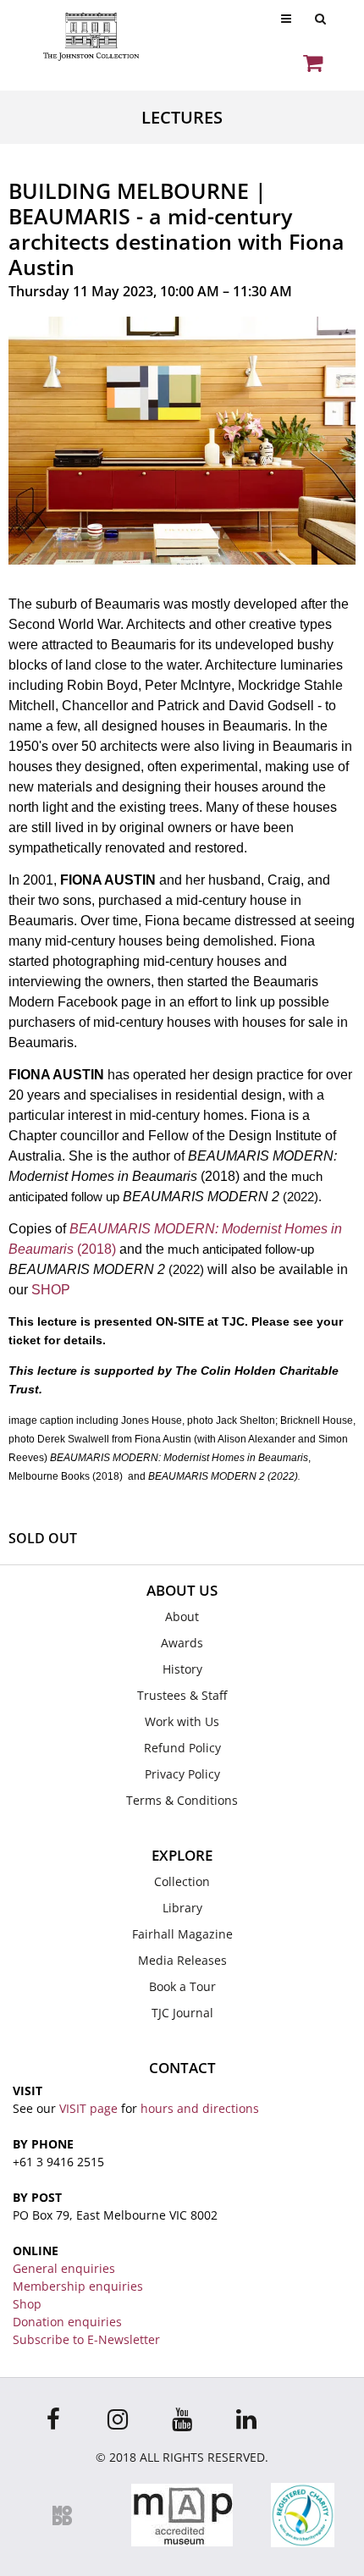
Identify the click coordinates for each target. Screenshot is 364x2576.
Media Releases (182, 1960)
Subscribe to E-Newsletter (86, 2339)
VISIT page (88, 2108)
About (182, 1616)
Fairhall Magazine (182, 1934)
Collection (182, 1881)
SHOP (51, 1290)
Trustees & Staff (182, 1695)
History (182, 1669)
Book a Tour (182, 1986)
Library (182, 1908)
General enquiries (64, 2268)
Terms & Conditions (182, 1800)
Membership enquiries (78, 2286)
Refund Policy (182, 1748)
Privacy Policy (182, 1774)
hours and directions (200, 2108)
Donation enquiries (67, 2322)
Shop (27, 2304)
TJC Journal (182, 2013)
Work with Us (182, 1721)
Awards (182, 1643)
